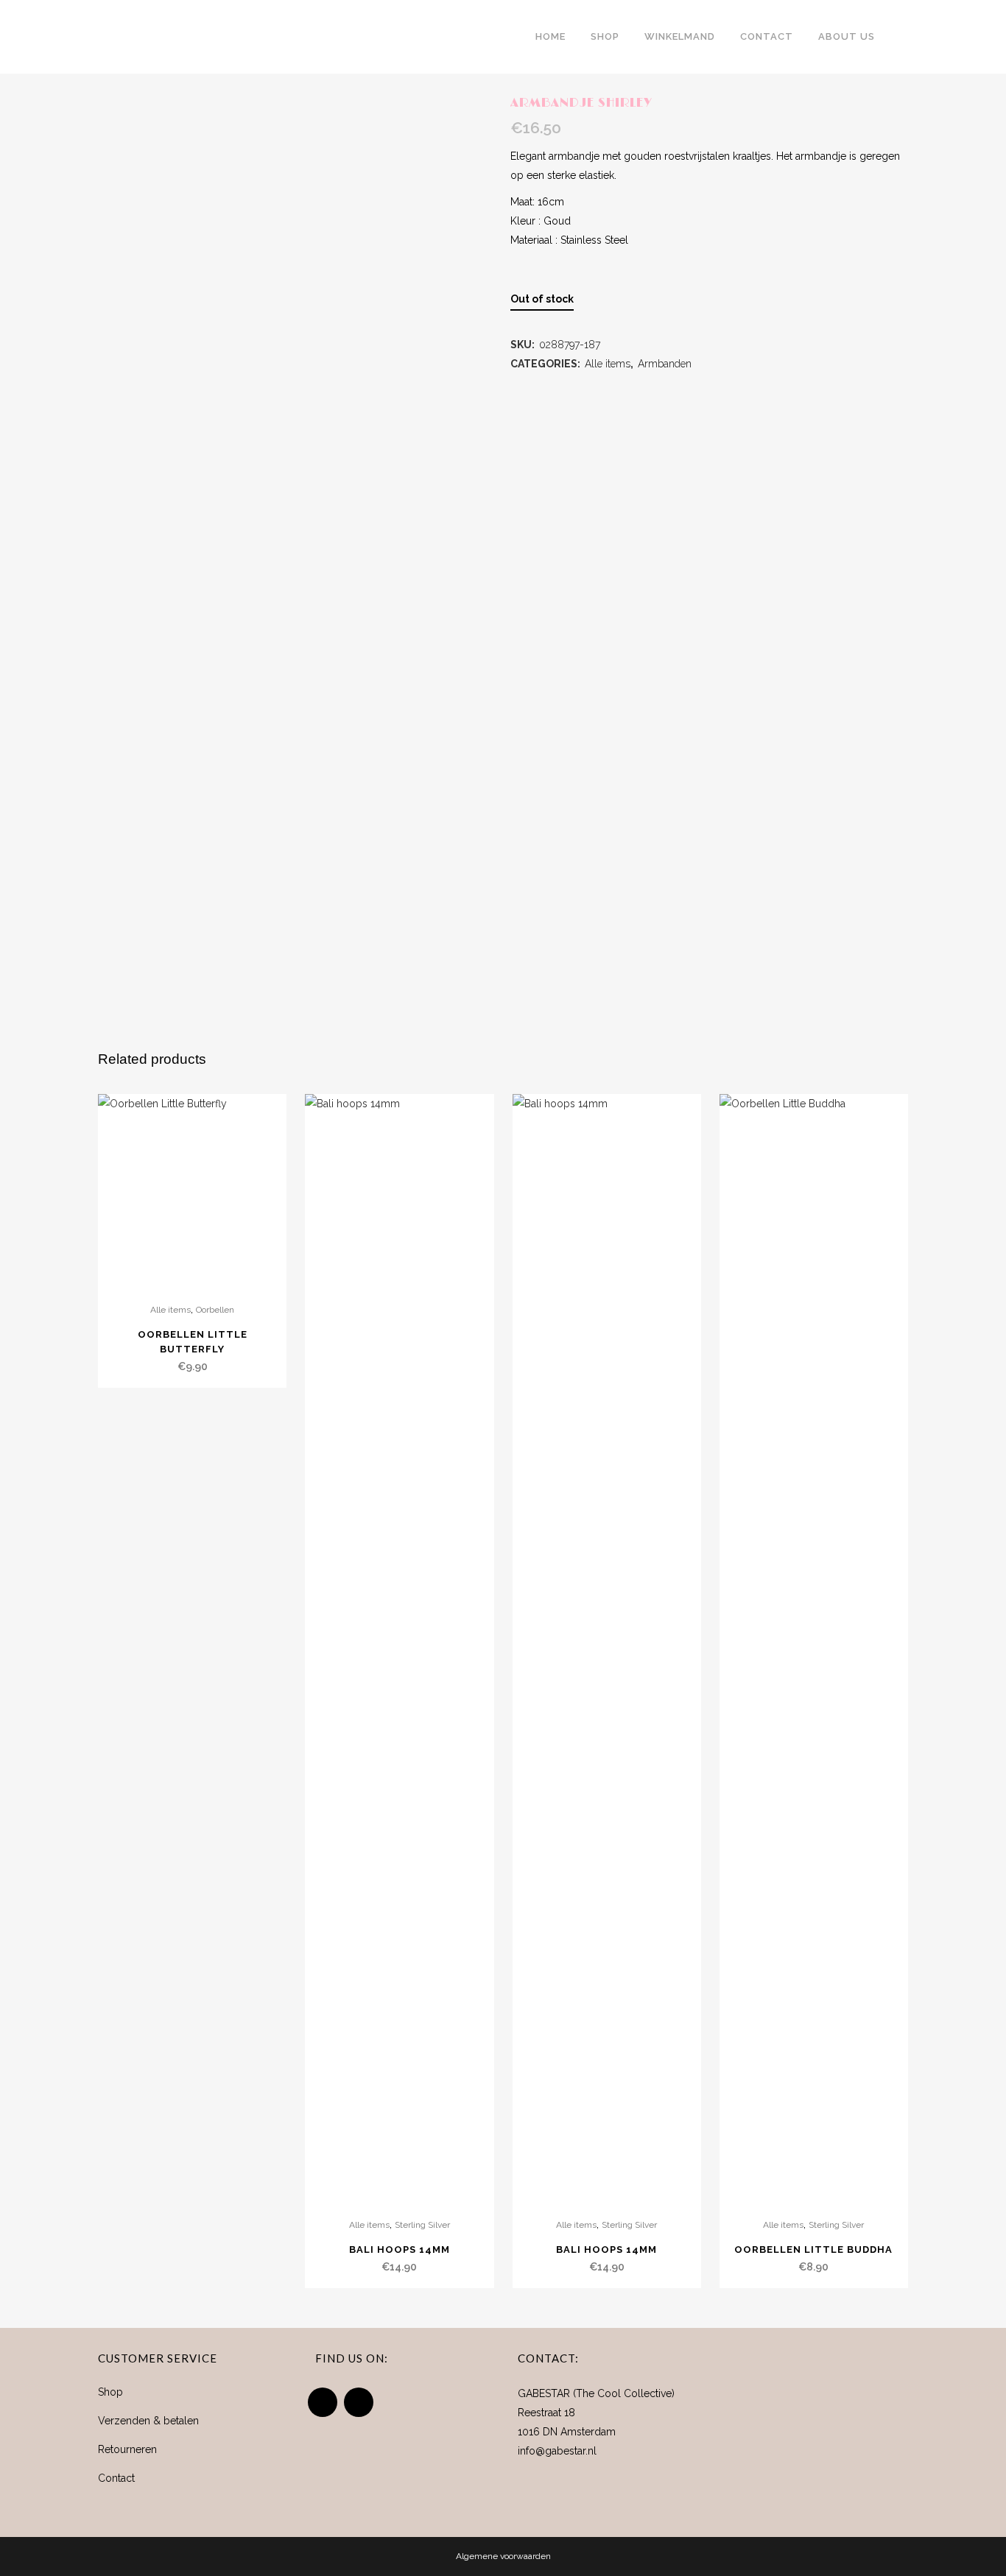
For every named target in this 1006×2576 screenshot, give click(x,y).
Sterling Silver (422, 2225)
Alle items (608, 364)
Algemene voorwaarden (503, 2556)
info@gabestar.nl (557, 2451)
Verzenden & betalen (148, 2421)
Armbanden (665, 364)
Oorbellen (215, 1310)
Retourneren (127, 2449)
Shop (110, 2392)
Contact (116, 2478)
